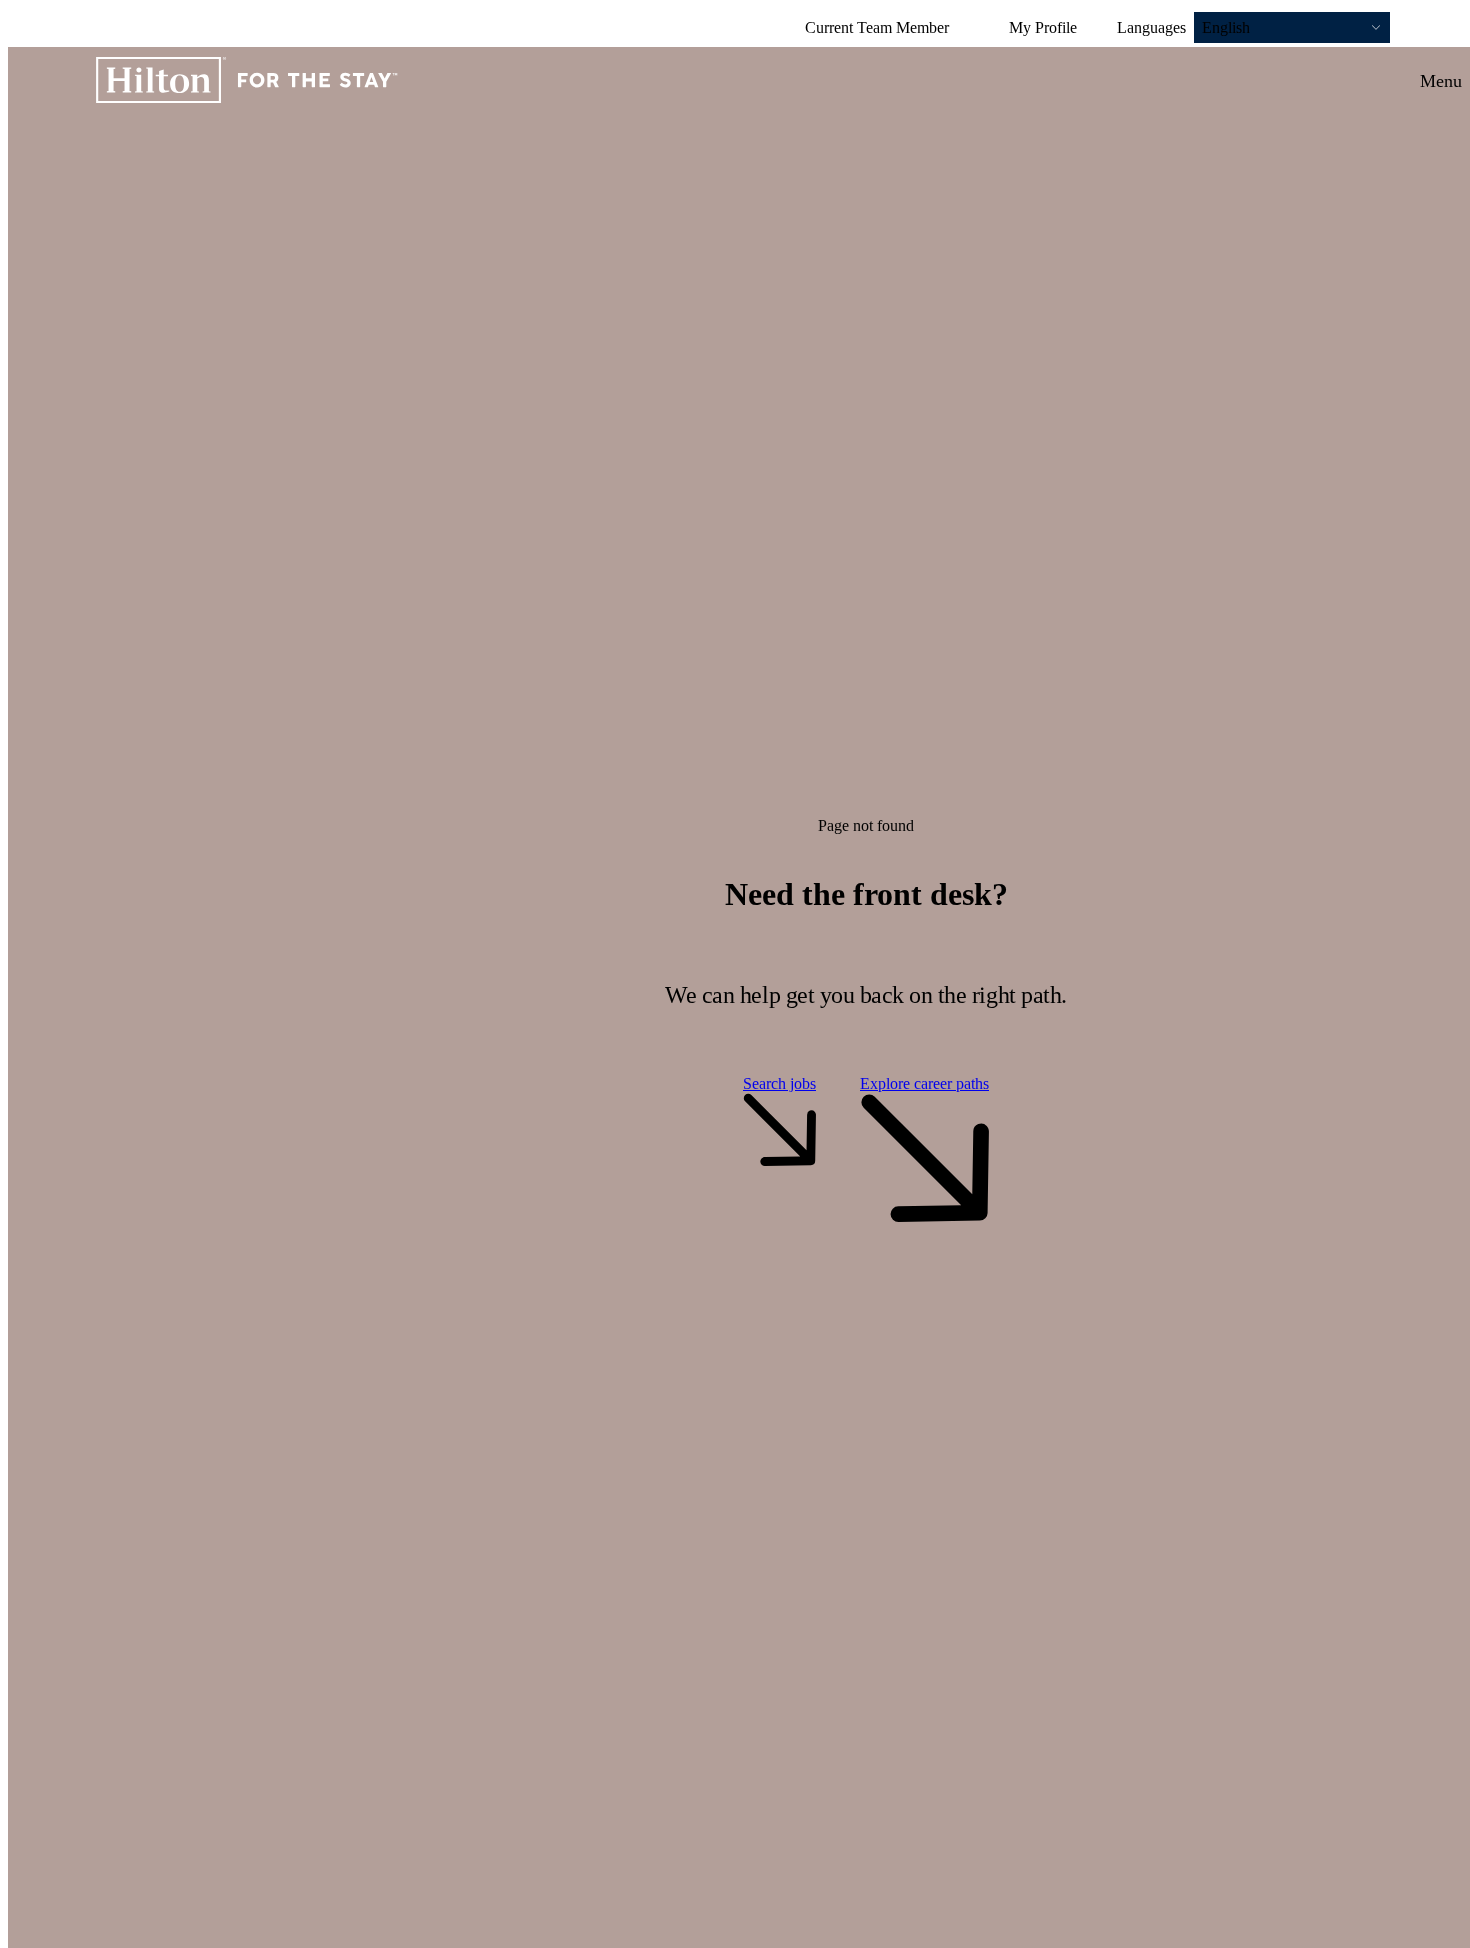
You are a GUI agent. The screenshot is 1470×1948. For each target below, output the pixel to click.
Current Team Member (877, 27)
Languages (1151, 27)
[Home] (247, 81)
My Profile (1043, 27)
